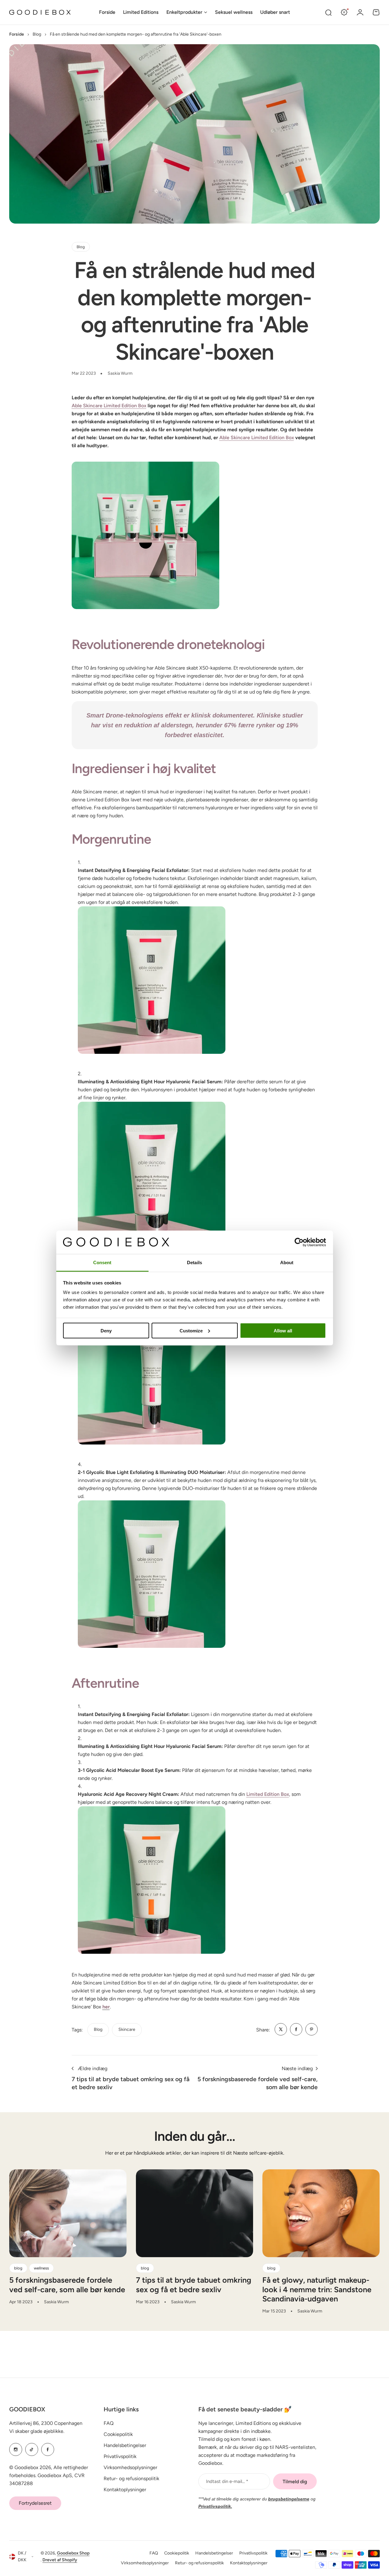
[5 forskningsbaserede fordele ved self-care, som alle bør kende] (68, 2213)
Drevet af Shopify (60, 2560)
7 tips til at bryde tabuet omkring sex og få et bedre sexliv (194, 2285)
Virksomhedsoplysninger (130, 2467)
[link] (281, 2029)
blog (98, 2029)
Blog (37, 34)
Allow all (283, 1330)
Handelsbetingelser (125, 2445)
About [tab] (287, 1263)
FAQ (109, 2423)
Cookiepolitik (118, 2434)
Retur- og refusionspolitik (131, 2478)
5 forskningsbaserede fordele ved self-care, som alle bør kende (67, 2285)
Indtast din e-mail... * (227, 2481)
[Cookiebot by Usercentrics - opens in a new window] (299, 1242)
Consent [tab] (102, 1263)
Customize (191, 1330)
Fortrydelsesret (35, 2503)
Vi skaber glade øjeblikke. (37, 2431)
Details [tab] (194, 1263)
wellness (41, 2268)
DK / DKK (22, 2557)
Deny (106, 1330)
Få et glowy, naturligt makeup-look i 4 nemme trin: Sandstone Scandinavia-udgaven (317, 2289)
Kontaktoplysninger (125, 2490)
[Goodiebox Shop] (40, 12)
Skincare (127, 2029)
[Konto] (360, 12)
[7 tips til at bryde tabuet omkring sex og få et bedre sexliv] (195, 2213)
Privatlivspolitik (120, 2456)
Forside (17, 34)
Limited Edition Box (268, 1794)
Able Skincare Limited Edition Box (109, 406)
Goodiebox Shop (73, 2553)
